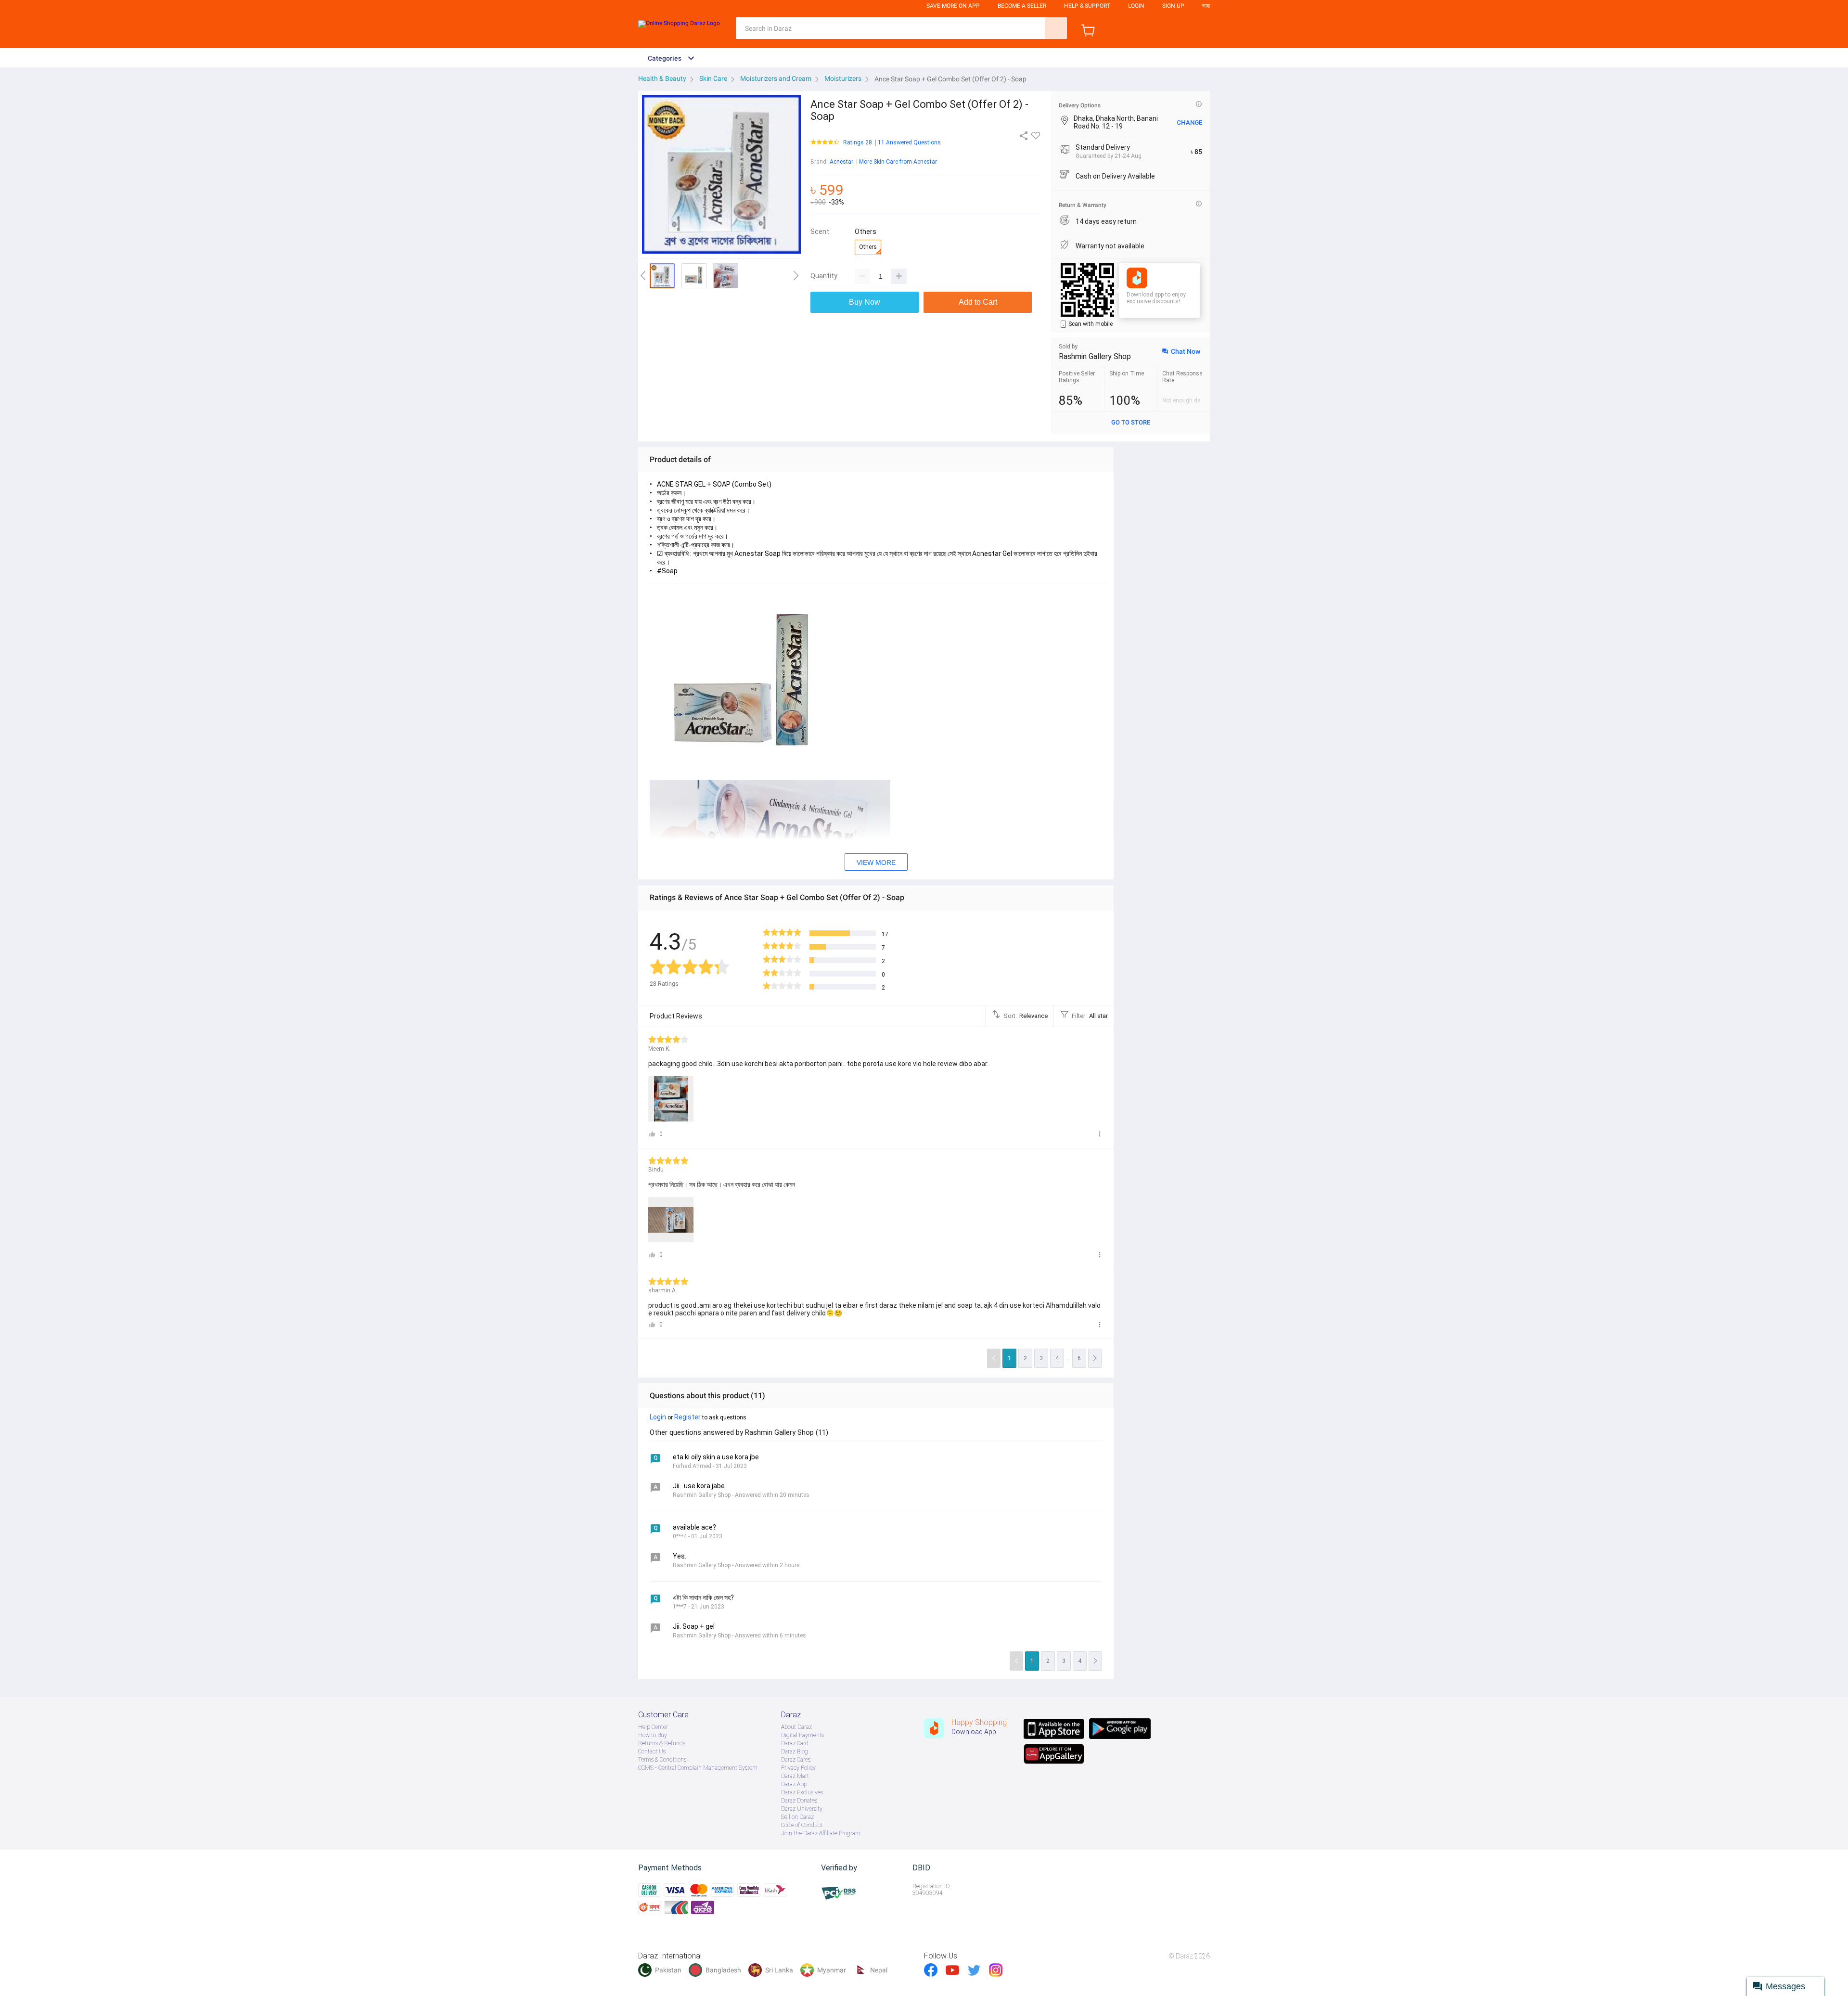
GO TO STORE (1131, 422)
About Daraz (796, 1727)
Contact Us (652, 1751)
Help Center (653, 1727)
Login (1136, 6)
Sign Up (1173, 6)
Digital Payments (802, 1735)
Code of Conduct (802, 1825)
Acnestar (841, 162)
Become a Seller (1022, 6)
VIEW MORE (876, 863)
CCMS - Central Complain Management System (698, 1768)
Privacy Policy (798, 1768)
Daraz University (802, 1809)
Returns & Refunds (662, 1743)
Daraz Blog (795, 1751)
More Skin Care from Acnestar (898, 162)
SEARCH (1056, 28)
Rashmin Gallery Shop (1095, 356)
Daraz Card (795, 1743)
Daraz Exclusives (802, 1792)
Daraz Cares (796, 1760)
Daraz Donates (799, 1801)
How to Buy (653, 1735)
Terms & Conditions (662, 1760)
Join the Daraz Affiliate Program (821, 1833)
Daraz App (794, 1784)
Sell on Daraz (797, 1817)
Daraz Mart (795, 1776)
